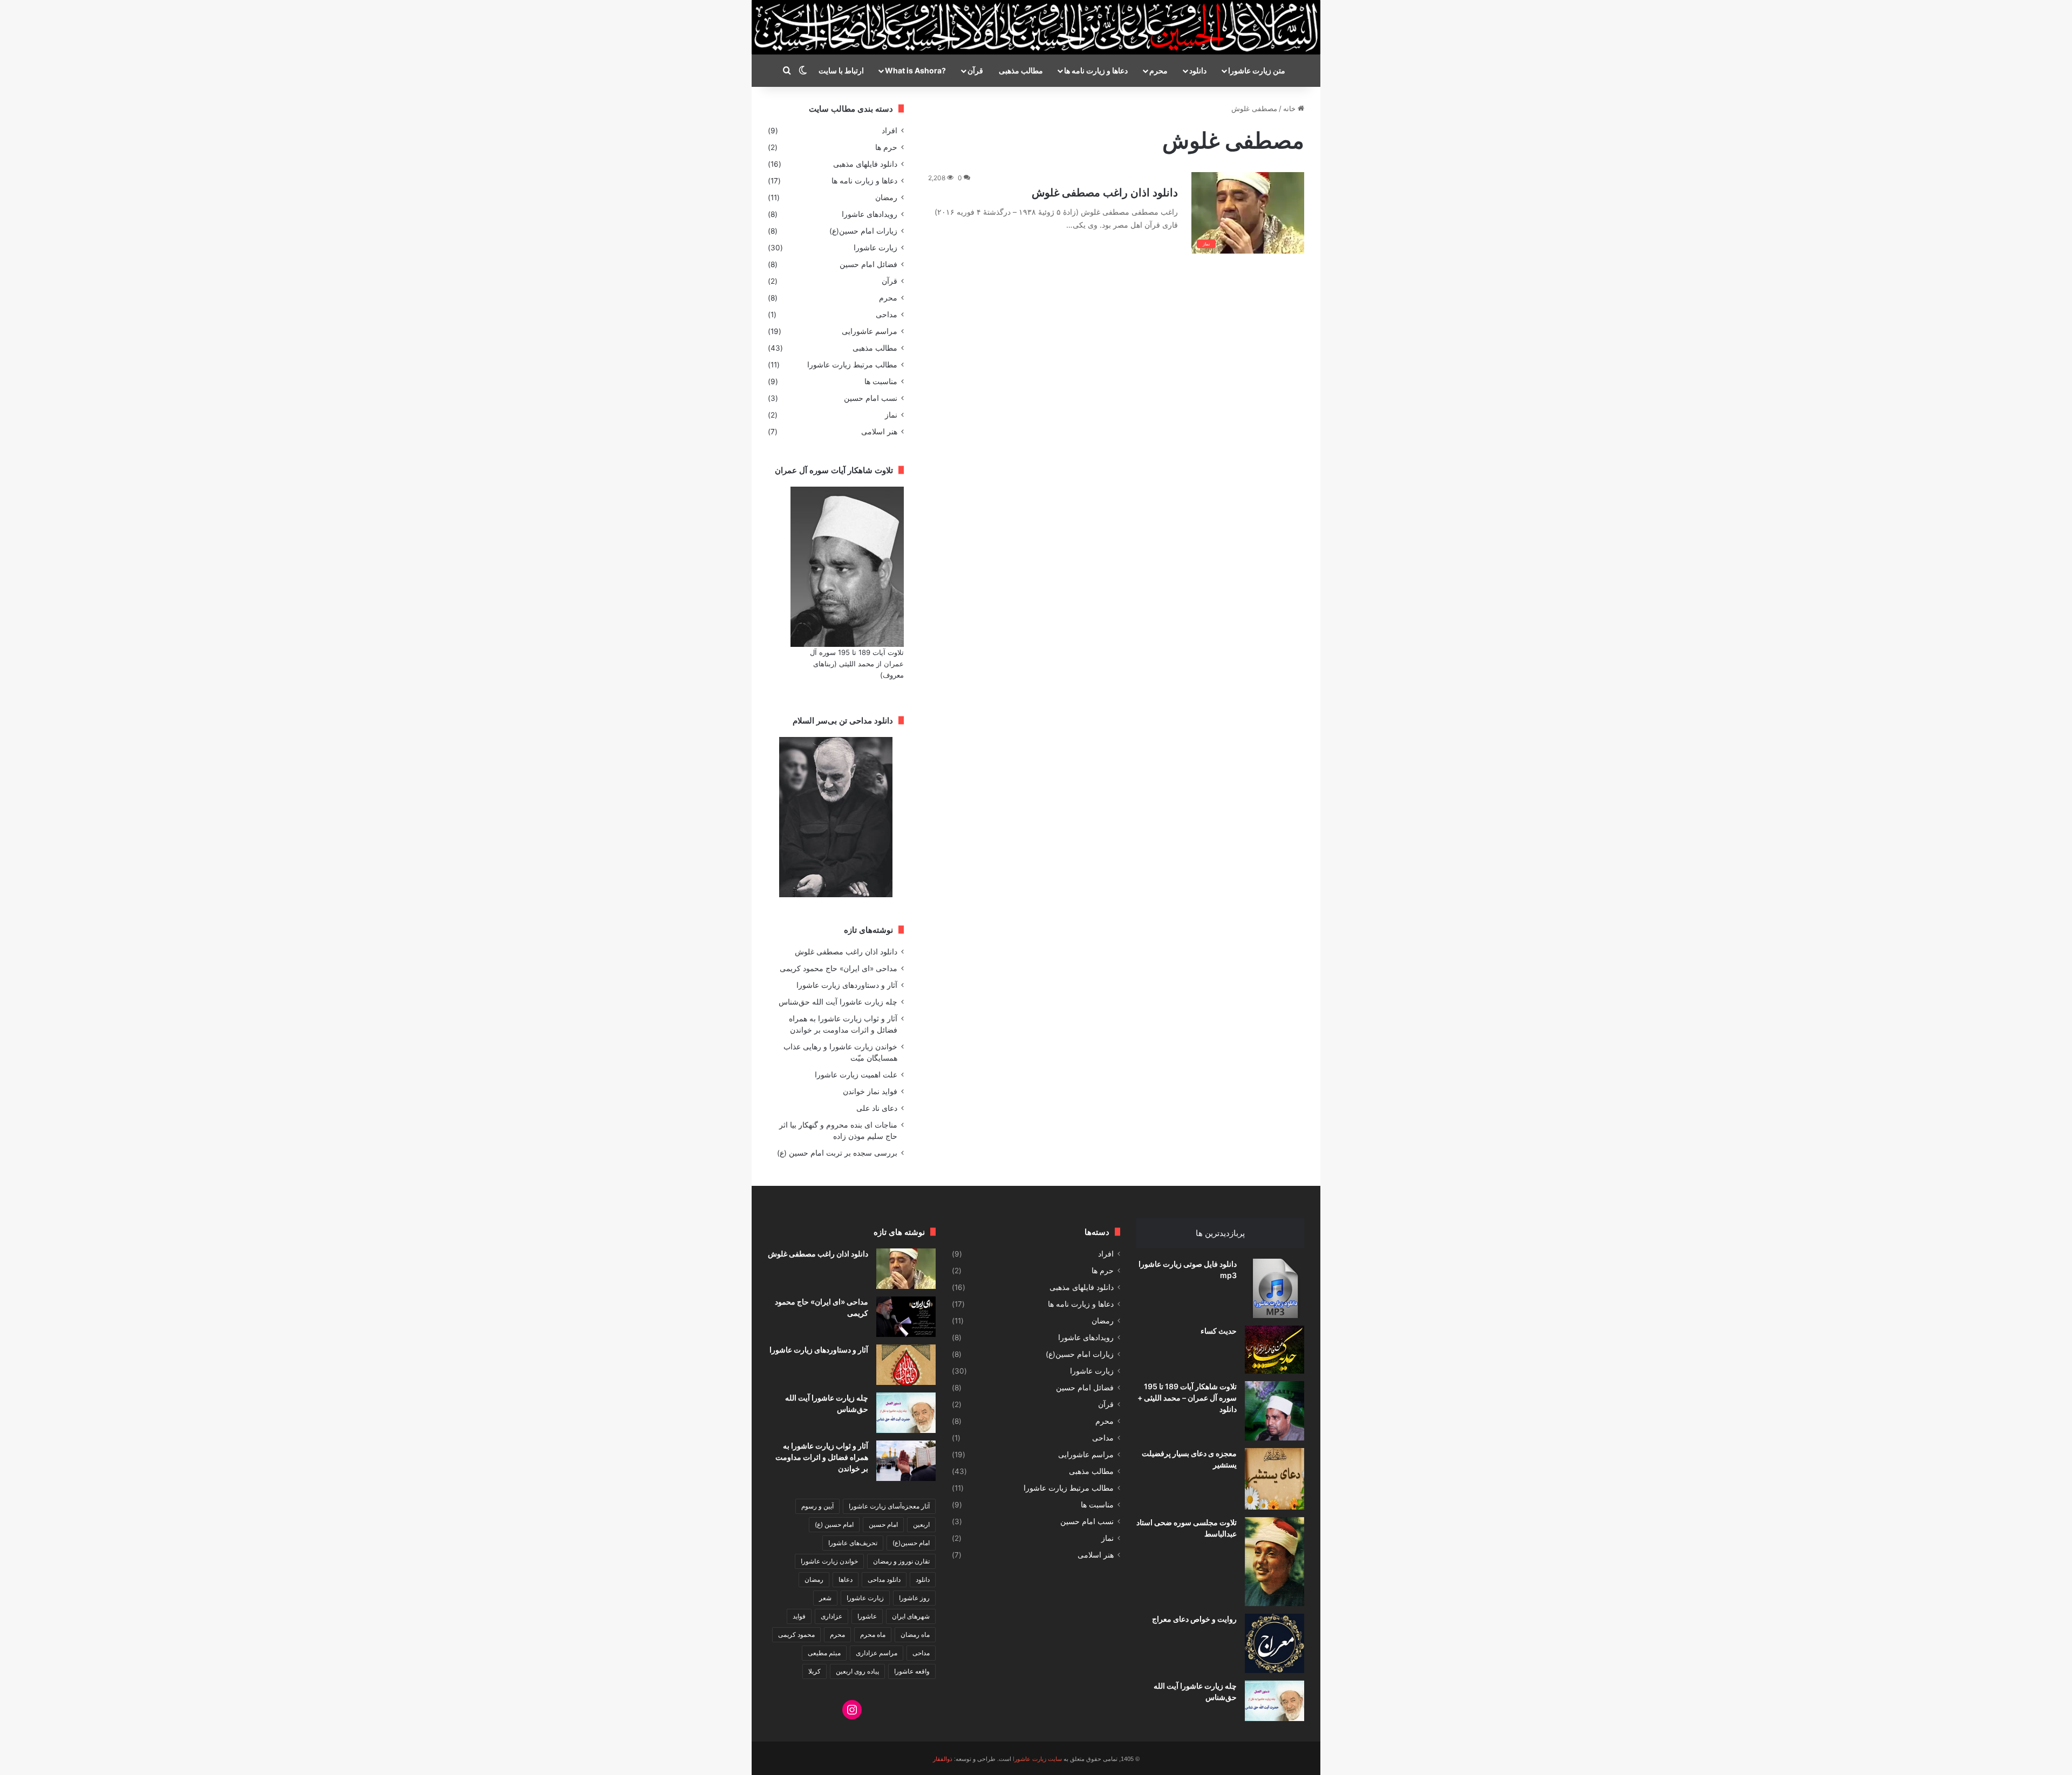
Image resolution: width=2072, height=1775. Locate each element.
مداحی (887, 315)
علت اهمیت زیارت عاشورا (856, 1075)
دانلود (1198, 70)
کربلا (815, 1671)
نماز (891, 415)
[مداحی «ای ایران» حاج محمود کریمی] (906, 1317)
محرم (1158, 70)
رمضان (886, 197)
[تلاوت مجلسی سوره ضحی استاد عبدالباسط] (1274, 1562)
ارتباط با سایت (841, 70)
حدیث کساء (1219, 1331)
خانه (1290, 108)
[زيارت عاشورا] (1036, 27)
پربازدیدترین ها (1220, 1233)
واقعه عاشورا (912, 1671)
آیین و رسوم (817, 1506)
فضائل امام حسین (868, 264)
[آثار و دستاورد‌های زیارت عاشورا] (906, 1365)
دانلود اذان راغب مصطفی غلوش (1105, 193)
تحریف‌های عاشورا (853, 1543)
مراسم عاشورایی (870, 331)
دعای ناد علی (877, 1108)
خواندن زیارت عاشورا (829, 1561)
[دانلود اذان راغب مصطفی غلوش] (906, 1269)
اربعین (921, 1524)
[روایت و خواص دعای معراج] (1274, 1643)
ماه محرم (873, 1634)
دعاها (846, 1579)
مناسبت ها (881, 381)
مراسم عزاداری (877, 1653)
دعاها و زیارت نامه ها (1096, 70)
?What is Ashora (915, 70)
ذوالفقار (943, 1759)
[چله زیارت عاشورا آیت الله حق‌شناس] (1274, 1701)
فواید (799, 1616)
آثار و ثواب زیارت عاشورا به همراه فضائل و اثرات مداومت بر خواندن (822, 1457)
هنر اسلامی (879, 432)
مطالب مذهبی (1021, 70)
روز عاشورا (914, 1598)
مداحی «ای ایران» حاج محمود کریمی (839, 968)
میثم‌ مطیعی (824, 1653)
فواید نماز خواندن (870, 1091)
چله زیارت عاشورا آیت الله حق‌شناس (838, 1002)
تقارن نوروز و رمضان (901, 1561)
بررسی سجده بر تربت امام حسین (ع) (837, 1153)
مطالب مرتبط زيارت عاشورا (852, 365)
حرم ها (886, 147)
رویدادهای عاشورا (870, 214)
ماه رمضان (915, 1634)
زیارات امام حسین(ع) (863, 231)
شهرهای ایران (911, 1616)
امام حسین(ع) (911, 1543)
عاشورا (867, 1616)
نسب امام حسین (871, 398)
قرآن (975, 70)
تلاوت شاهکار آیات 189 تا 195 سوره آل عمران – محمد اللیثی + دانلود (1187, 1398)
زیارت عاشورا (875, 248)
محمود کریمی (796, 1634)
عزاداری (831, 1616)
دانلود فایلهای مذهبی (865, 164)
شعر (825, 1598)
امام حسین (883, 1524)
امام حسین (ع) (834, 1524)
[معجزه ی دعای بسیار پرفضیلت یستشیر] (1274, 1479)
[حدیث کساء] (1274, 1350)
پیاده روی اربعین (857, 1671)
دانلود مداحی (884, 1579)
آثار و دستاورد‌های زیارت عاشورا (847, 985)
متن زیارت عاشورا (1257, 70)
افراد (890, 131)
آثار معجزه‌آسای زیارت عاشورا (889, 1506)
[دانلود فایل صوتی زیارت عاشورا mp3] (1274, 1288)
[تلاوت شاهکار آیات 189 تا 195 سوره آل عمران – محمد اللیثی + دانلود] (1274, 1411)
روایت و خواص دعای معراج (1194, 1619)
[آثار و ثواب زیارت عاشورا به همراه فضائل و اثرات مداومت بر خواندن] (906, 1461)
